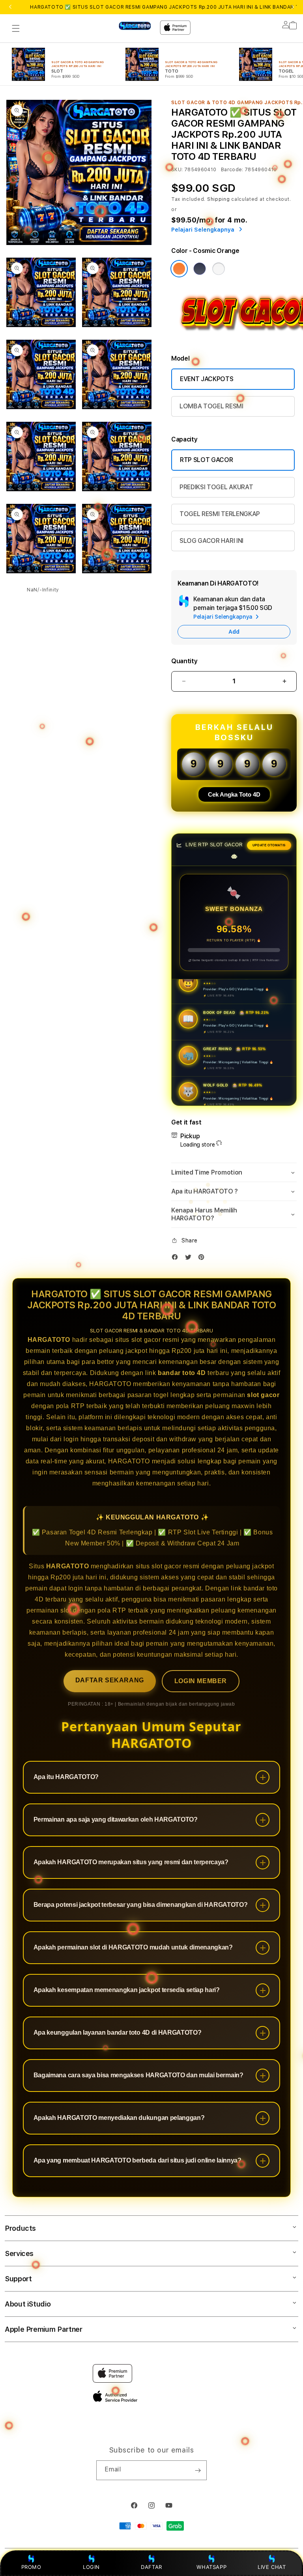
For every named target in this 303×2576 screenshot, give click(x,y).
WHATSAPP (212, 2567)
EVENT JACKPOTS (207, 379)
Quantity (184, 661)
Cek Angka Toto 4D (234, 794)
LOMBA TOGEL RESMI (211, 406)
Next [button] (293, 7)
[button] (16, 28)
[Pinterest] (203, 1259)
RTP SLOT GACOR (207, 460)
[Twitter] (190, 1259)
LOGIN (91, 2567)
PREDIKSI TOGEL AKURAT (216, 487)
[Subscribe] (198, 2470)
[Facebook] (177, 1259)
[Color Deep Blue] (200, 269)
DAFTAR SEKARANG (110, 1680)
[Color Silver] (219, 269)
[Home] (135, 26)
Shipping (219, 199)
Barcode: (232, 170)
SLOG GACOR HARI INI (211, 541)
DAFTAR (151, 2567)
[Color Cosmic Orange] (179, 269)
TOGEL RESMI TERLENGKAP (220, 514)
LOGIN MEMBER (201, 1681)
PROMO (31, 2567)
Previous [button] (10, 7)
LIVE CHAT (272, 2567)
